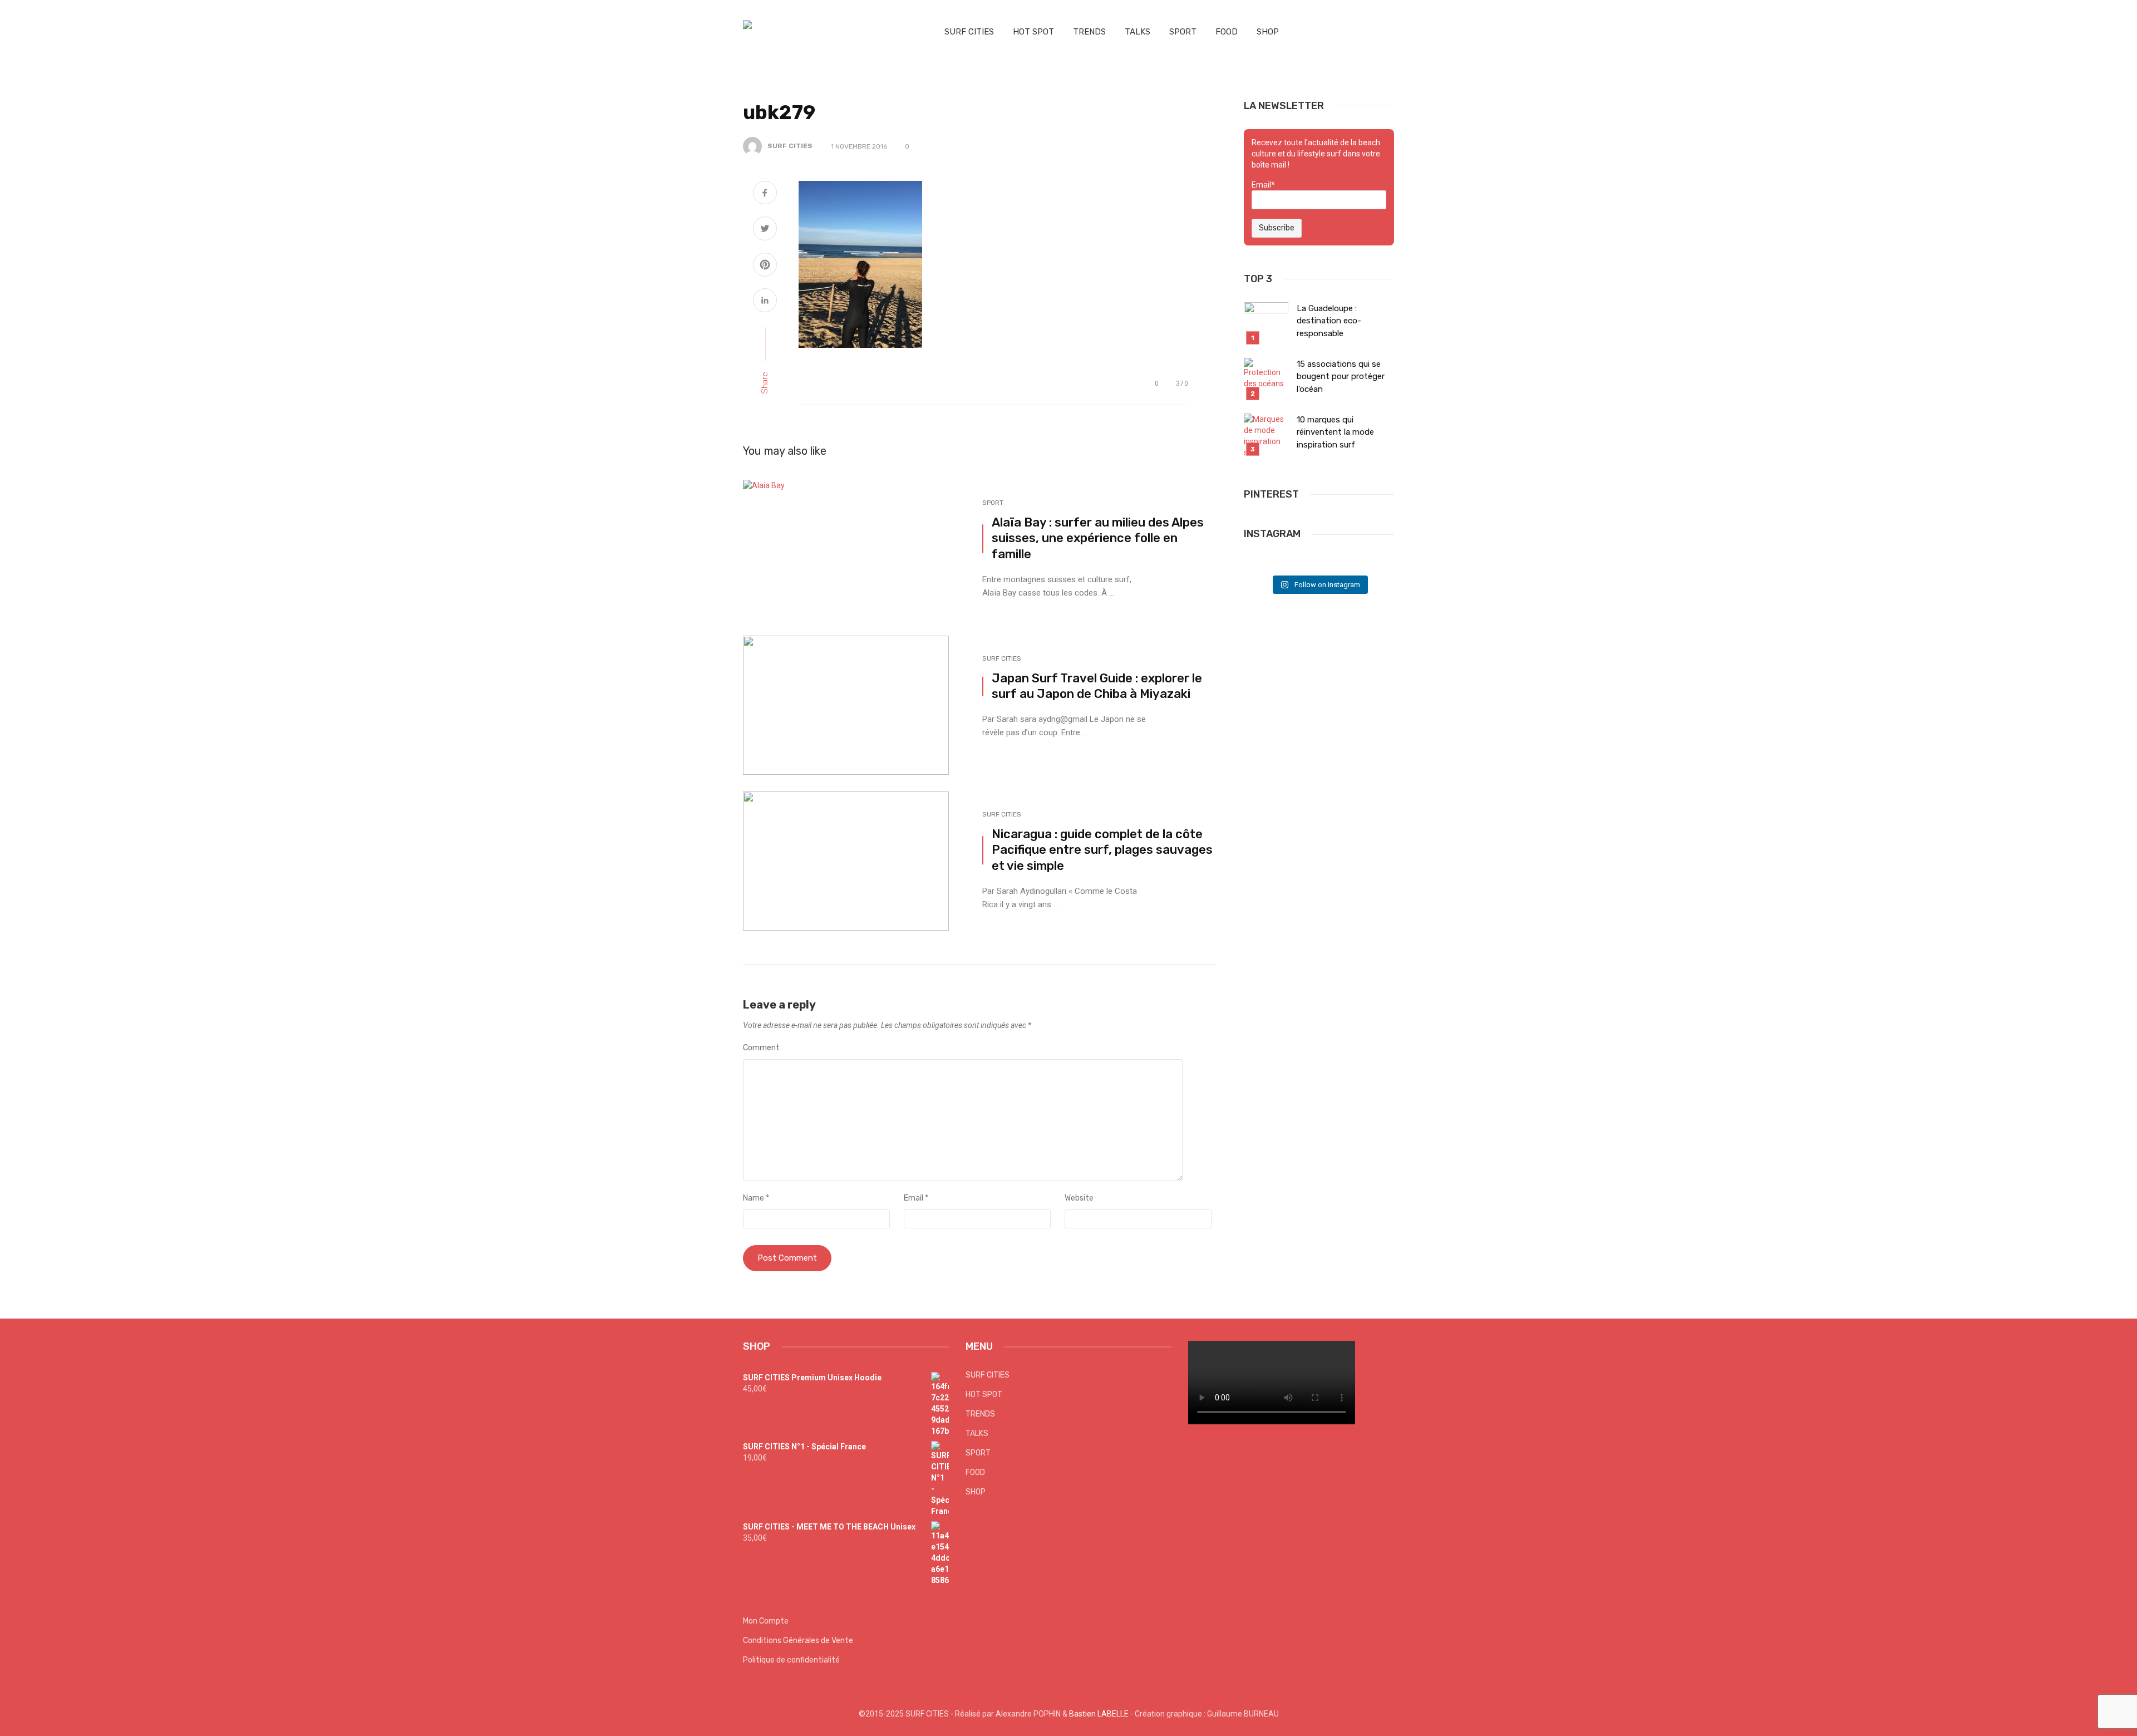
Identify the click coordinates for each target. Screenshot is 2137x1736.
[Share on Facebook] (765, 194)
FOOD (1227, 32)
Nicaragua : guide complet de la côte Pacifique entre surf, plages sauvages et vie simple (1102, 850)
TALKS (1138, 32)
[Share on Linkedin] (765, 302)
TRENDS (1089, 32)
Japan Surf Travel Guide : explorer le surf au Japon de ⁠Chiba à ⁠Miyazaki (1097, 686)
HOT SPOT (1033, 32)
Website (1079, 1198)
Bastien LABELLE (1099, 1714)
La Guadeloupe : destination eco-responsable (1329, 321)
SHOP (1268, 32)
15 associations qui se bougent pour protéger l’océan (1341, 377)
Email (916, 1198)
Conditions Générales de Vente (798, 1641)
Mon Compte (766, 1621)
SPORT (1183, 32)
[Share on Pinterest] (765, 266)
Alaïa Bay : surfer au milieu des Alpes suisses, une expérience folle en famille (1098, 538)
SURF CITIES (969, 32)
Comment (761, 1048)
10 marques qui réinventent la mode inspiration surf (1335, 432)
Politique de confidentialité (791, 1660)
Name (756, 1198)
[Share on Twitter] (765, 230)
